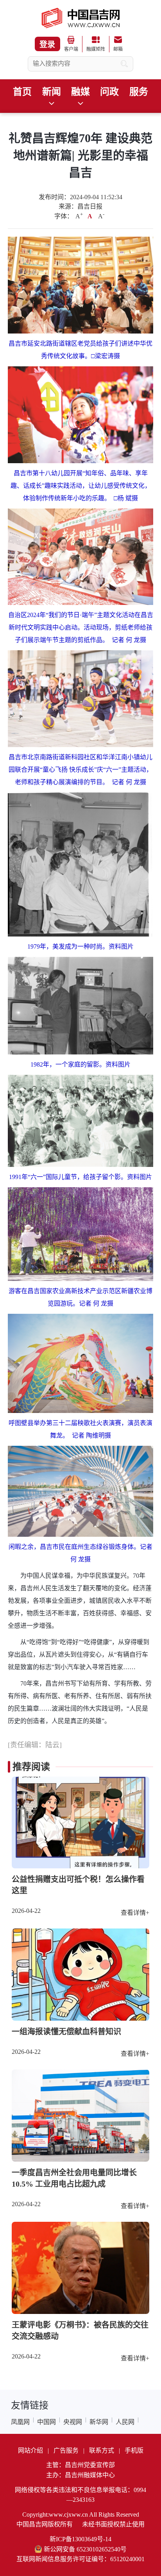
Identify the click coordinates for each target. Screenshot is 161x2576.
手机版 (134, 2450)
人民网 (125, 2422)
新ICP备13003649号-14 (80, 2539)
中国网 (47, 2422)
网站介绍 (30, 2450)
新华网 (99, 2422)
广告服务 (66, 2450)
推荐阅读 (31, 1767)
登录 (47, 45)
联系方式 (102, 2450)
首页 (22, 92)
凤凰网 (20, 2422)
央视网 (73, 2422)
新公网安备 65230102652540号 (85, 2549)
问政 (109, 92)
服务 (139, 92)
